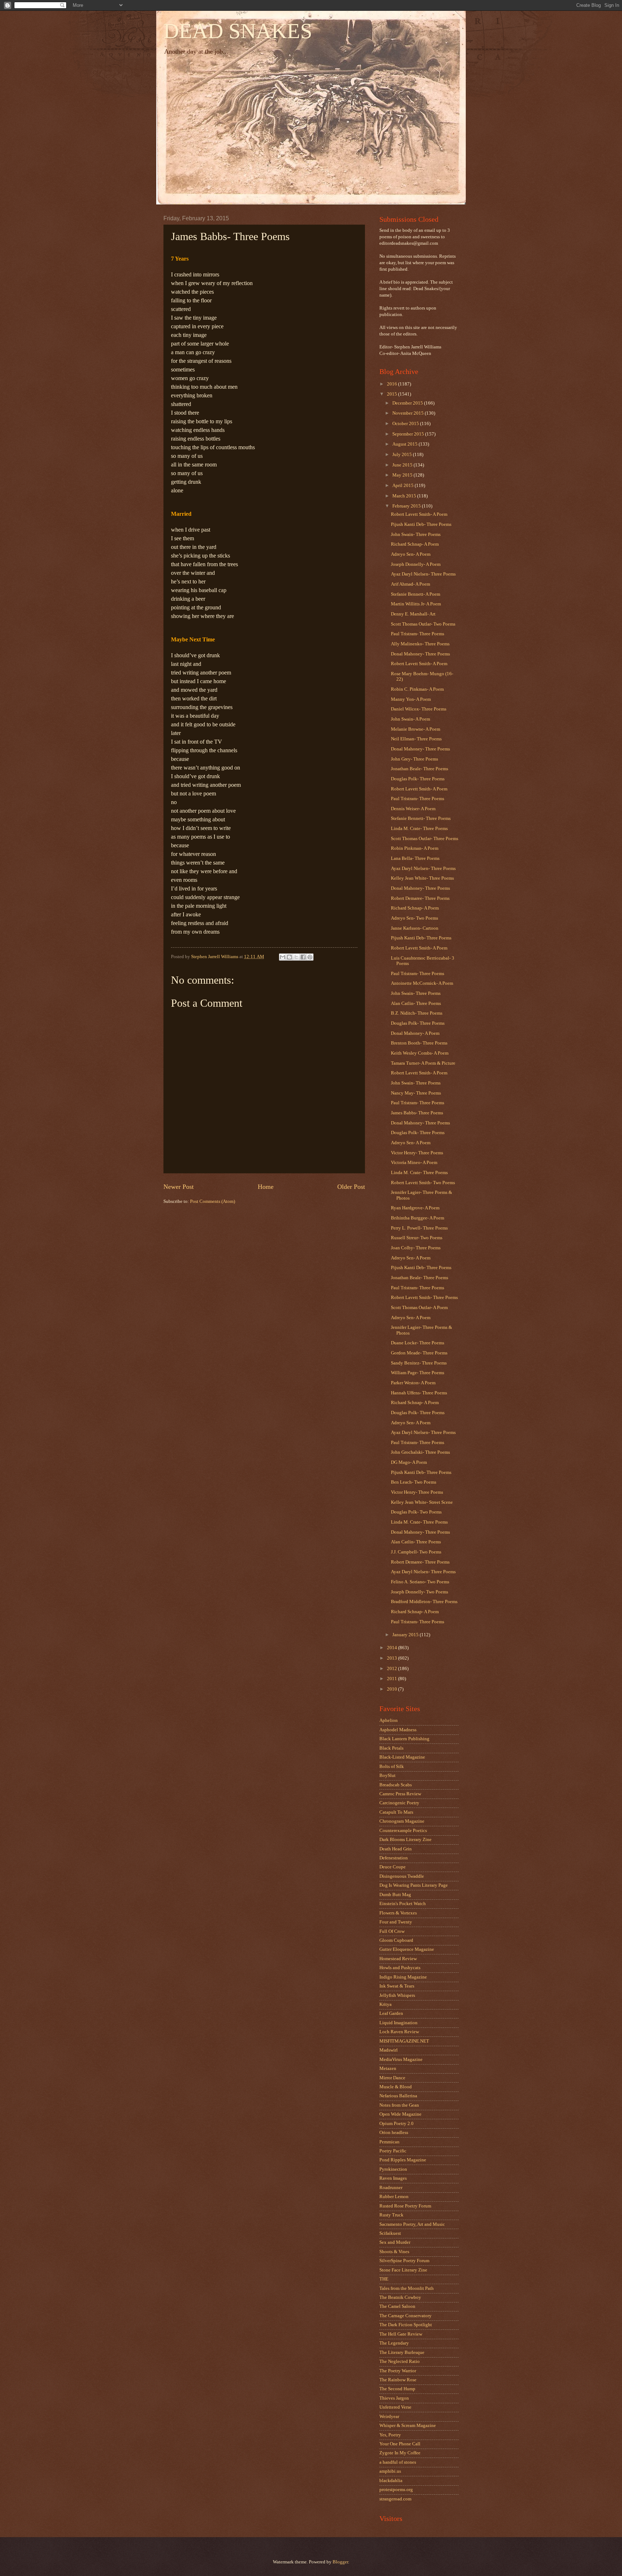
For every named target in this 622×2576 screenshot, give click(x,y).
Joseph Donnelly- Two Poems (420, 1592)
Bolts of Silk (392, 1767)
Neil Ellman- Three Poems (416, 739)
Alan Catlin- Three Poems (416, 1003)
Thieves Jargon (394, 2398)
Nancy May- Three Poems (416, 1093)
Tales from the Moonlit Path (407, 2288)
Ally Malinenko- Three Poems (420, 644)
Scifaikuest (390, 2233)
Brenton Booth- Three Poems (419, 1043)
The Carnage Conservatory (405, 2316)
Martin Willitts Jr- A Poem (416, 604)
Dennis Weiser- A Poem (413, 809)
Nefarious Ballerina (398, 2096)
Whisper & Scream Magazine (408, 2426)
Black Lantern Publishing (404, 1739)
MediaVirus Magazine (401, 2060)
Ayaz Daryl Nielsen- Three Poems (423, 574)
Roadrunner (391, 2188)
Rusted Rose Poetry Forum (405, 2206)
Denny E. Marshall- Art (413, 614)
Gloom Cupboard (396, 1940)
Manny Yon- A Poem (411, 699)
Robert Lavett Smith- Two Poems (423, 1183)
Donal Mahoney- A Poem (415, 1033)
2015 (393, 394)
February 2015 (407, 506)
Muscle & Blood (396, 2087)
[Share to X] (296, 957)
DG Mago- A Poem (409, 1462)
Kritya (386, 2004)
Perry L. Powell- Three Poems (419, 1228)
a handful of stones (398, 2462)
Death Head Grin (396, 1849)
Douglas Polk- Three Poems (418, 779)
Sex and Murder (395, 2242)
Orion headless (394, 2133)
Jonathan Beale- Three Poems (420, 769)
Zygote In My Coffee (400, 2453)
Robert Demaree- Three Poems (420, 898)
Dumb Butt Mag (395, 1895)
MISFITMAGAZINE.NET (404, 2041)
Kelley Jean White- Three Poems (422, 878)
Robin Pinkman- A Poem (415, 848)
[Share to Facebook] (303, 957)
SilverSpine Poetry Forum (404, 2261)
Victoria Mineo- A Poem (414, 1163)
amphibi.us (390, 2471)
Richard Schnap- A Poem (415, 544)
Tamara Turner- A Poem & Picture (423, 1063)
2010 (393, 1689)
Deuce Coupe (393, 1867)
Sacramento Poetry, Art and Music (412, 2224)
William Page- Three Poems (418, 1373)
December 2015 (408, 403)
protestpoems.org (396, 2490)
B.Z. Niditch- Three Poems (417, 1013)
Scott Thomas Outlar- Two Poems (423, 624)
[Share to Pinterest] (310, 957)
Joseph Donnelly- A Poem (416, 564)
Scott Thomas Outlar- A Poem (419, 1308)
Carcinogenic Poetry (399, 1803)
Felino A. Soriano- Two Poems (420, 1582)
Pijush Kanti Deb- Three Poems (421, 524)
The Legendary (394, 2343)
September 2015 (409, 434)
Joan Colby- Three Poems (416, 1248)
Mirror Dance (392, 2078)
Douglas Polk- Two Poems (416, 1512)
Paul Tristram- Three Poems (418, 634)
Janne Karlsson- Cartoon (415, 928)
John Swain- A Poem (411, 719)
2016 (393, 384)
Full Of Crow (392, 1931)
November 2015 (409, 413)
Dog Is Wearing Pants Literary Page (414, 1885)
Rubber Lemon (394, 2197)
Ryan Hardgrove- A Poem (415, 1208)
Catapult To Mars (396, 1812)
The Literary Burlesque (402, 2352)
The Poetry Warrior (398, 2371)
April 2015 (404, 486)
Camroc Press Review (400, 1794)
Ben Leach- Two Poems (414, 1482)
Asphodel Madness (398, 1730)
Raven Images (393, 2178)
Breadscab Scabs (396, 1785)
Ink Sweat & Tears (397, 1986)
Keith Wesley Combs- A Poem (420, 1053)
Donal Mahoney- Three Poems (420, 654)
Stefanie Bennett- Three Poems (421, 818)
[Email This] (283, 957)
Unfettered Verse (395, 2407)
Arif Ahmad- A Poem (411, 584)
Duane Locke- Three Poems (418, 1343)
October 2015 (406, 424)
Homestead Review (398, 1959)
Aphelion (389, 1720)
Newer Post (179, 1187)
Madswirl (389, 2050)
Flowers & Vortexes (398, 1913)
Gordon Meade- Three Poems (419, 1353)
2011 (393, 1679)
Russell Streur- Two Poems (417, 1238)
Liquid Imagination (398, 2023)
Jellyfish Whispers (397, 1995)
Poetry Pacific (393, 2151)
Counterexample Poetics (403, 1831)
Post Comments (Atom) (213, 1201)
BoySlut (387, 1776)
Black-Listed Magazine (402, 1757)
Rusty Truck (391, 2215)
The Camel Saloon (397, 2306)
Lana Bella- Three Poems (415, 858)
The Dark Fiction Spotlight (406, 2325)
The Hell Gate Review (401, 2334)
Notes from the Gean (399, 2105)
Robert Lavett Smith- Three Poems (424, 1298)
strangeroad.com (395, 2499)
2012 (393, 1669)
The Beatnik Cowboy (400, 2297)
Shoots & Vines (394, 2252)
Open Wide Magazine (400, 2114)
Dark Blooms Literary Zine (405, 1840)
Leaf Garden (391, 2013)
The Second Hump (397, 2389)
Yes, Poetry (390, 2435)
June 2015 (403, 465)
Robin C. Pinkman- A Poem (417, 689)
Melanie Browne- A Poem (416, 729)
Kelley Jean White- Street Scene (422, 1502)
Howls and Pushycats (400, 1968)
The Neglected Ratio (400, 2361)
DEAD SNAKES (238, 31)
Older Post (351, 1187)
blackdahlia (391, 2481)
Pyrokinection (393, 2169)
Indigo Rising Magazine (403, 1977)
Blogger (340, 2562)
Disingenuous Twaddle (402, 1876)
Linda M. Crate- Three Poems (419, 829)
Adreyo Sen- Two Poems (414, 918)
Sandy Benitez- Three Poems (419, 1363)
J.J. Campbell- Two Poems (416, 1552)
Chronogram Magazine (402, 1821)
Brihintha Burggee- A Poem (418, 1218)
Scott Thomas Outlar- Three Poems (425, 839)
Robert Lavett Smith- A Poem (419, 514)
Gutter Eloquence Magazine (407, 1949)
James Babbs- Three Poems (417, 1113)
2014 (393, 1648)
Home (266, 1187)
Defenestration (394, 1858)
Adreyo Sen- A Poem (411, 554)
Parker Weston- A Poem (413, 1383)
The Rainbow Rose (398, 2380)
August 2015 (405, 444)
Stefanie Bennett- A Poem (416, 594)
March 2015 (405, 496)
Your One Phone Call (400, 2444)
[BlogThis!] (289, 957)
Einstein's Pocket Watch (403, 1904)
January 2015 (406, 1635)
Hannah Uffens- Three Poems (419, 1393)
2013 (393, 1658)
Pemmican (389, 2142)
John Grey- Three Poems (414, 759)
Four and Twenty (396, 1922)
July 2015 (403, 455)
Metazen (388, 2069)
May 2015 (403, 475)
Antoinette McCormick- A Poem (422, 983)
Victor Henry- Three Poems (417, 1153)
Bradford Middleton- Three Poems (424, 1602)
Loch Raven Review (399, 2032)
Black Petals (391, 1748)
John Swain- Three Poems (416, 534)
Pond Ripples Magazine (403, 2160)
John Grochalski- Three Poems (420, 1452)
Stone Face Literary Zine (403, 2270)
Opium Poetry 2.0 (396, 2124)
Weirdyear (389, 2417)
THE (384, 2279)
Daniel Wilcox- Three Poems (419, 709)
